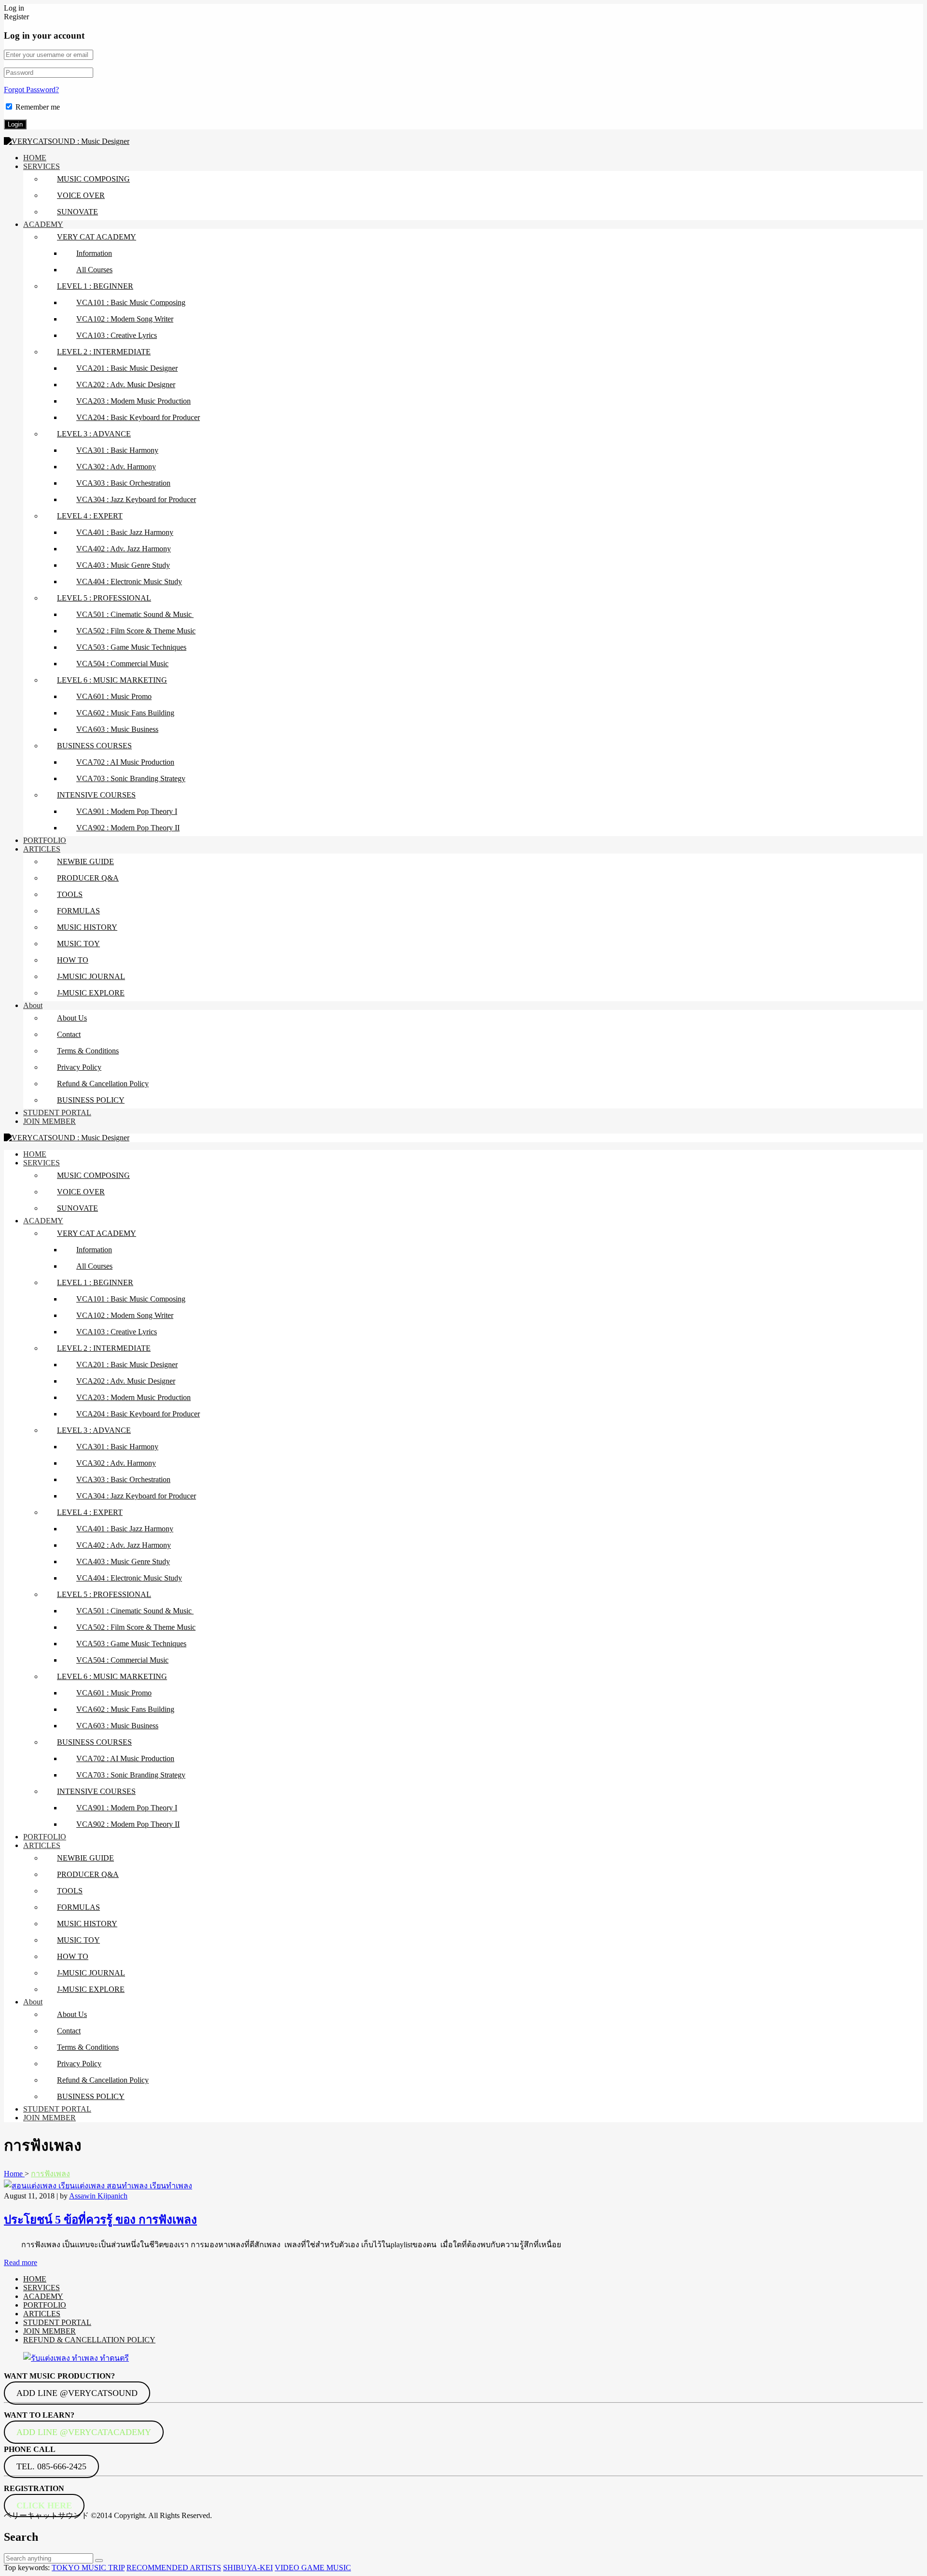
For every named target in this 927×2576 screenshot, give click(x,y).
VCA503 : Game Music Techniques (131, 647)
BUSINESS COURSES (94, 746)
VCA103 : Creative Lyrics (117, 335)
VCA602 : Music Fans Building (125, 713)
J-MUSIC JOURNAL (91, 976)
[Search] (99, 2561)
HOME (35, 158)
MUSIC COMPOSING (93, 179)
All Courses (94, 270)
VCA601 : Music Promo (114, 696)
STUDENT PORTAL (57, 1113)
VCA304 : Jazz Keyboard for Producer (136, 499)
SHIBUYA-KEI (248, 2568)
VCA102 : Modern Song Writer (125, 319)
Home (14, 2174)
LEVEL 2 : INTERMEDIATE (104, 352)
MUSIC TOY (78, 944)
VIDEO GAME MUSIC (313, 2568)
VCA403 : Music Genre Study (123, 565)
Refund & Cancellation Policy (103, 1084)
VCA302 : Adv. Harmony (116, 467)
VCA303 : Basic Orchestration (123, 483)
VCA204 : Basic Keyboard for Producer (138, 417)
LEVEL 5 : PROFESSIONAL (104, 598)
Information (94, 253)
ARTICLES (42, 849)
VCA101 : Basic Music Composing (131, 302)
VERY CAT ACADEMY (97, 237)
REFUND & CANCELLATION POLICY (89, 2340)
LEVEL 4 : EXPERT (90, 516)
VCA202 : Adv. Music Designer (126, 385)
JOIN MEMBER (49, 1121)
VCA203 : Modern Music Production (133, 401)
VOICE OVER (81, 195)
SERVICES (42, 166)
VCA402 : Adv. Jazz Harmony (124, 549)
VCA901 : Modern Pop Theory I (127, 811)
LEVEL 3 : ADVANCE (94, 434)
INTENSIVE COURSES (96, 795)
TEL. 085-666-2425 (51, 2466)
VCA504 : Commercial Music (122, 664)
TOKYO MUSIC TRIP (88, 2568)
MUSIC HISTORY (87, 927)
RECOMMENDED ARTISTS (174, 2568)
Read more (21, 2262)
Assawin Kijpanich (98, 2196)
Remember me (38, 107)
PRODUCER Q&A (88, 878)
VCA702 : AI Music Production (125, 762)
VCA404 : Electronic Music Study (129, 581)
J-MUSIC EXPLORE (91, 993)
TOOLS (70, 894)
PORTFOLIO (45, 840)
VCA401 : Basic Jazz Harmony (125, 532)
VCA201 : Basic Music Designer (127, 368)
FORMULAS (78, 911)
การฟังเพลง (50, 2174)
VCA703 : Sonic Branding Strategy (131, 778)
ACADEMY (43, 224)
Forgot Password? (31, 90)
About (33, 1005)
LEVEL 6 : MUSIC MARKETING (112, 680)
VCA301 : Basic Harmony (117, 450)
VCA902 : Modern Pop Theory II (128, 828)
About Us (72, 1018)
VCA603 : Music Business (117, 729)
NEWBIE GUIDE (85, 861)
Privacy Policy (79, 1067)
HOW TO (73, 960)
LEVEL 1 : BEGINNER (95, 286)
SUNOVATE (77, 212)
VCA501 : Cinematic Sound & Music (135, 614)
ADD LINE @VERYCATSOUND (77, 2393)
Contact (69, 1034)
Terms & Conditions (88, 1051)
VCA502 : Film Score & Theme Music (136, 631)
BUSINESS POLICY (91, 1100)
